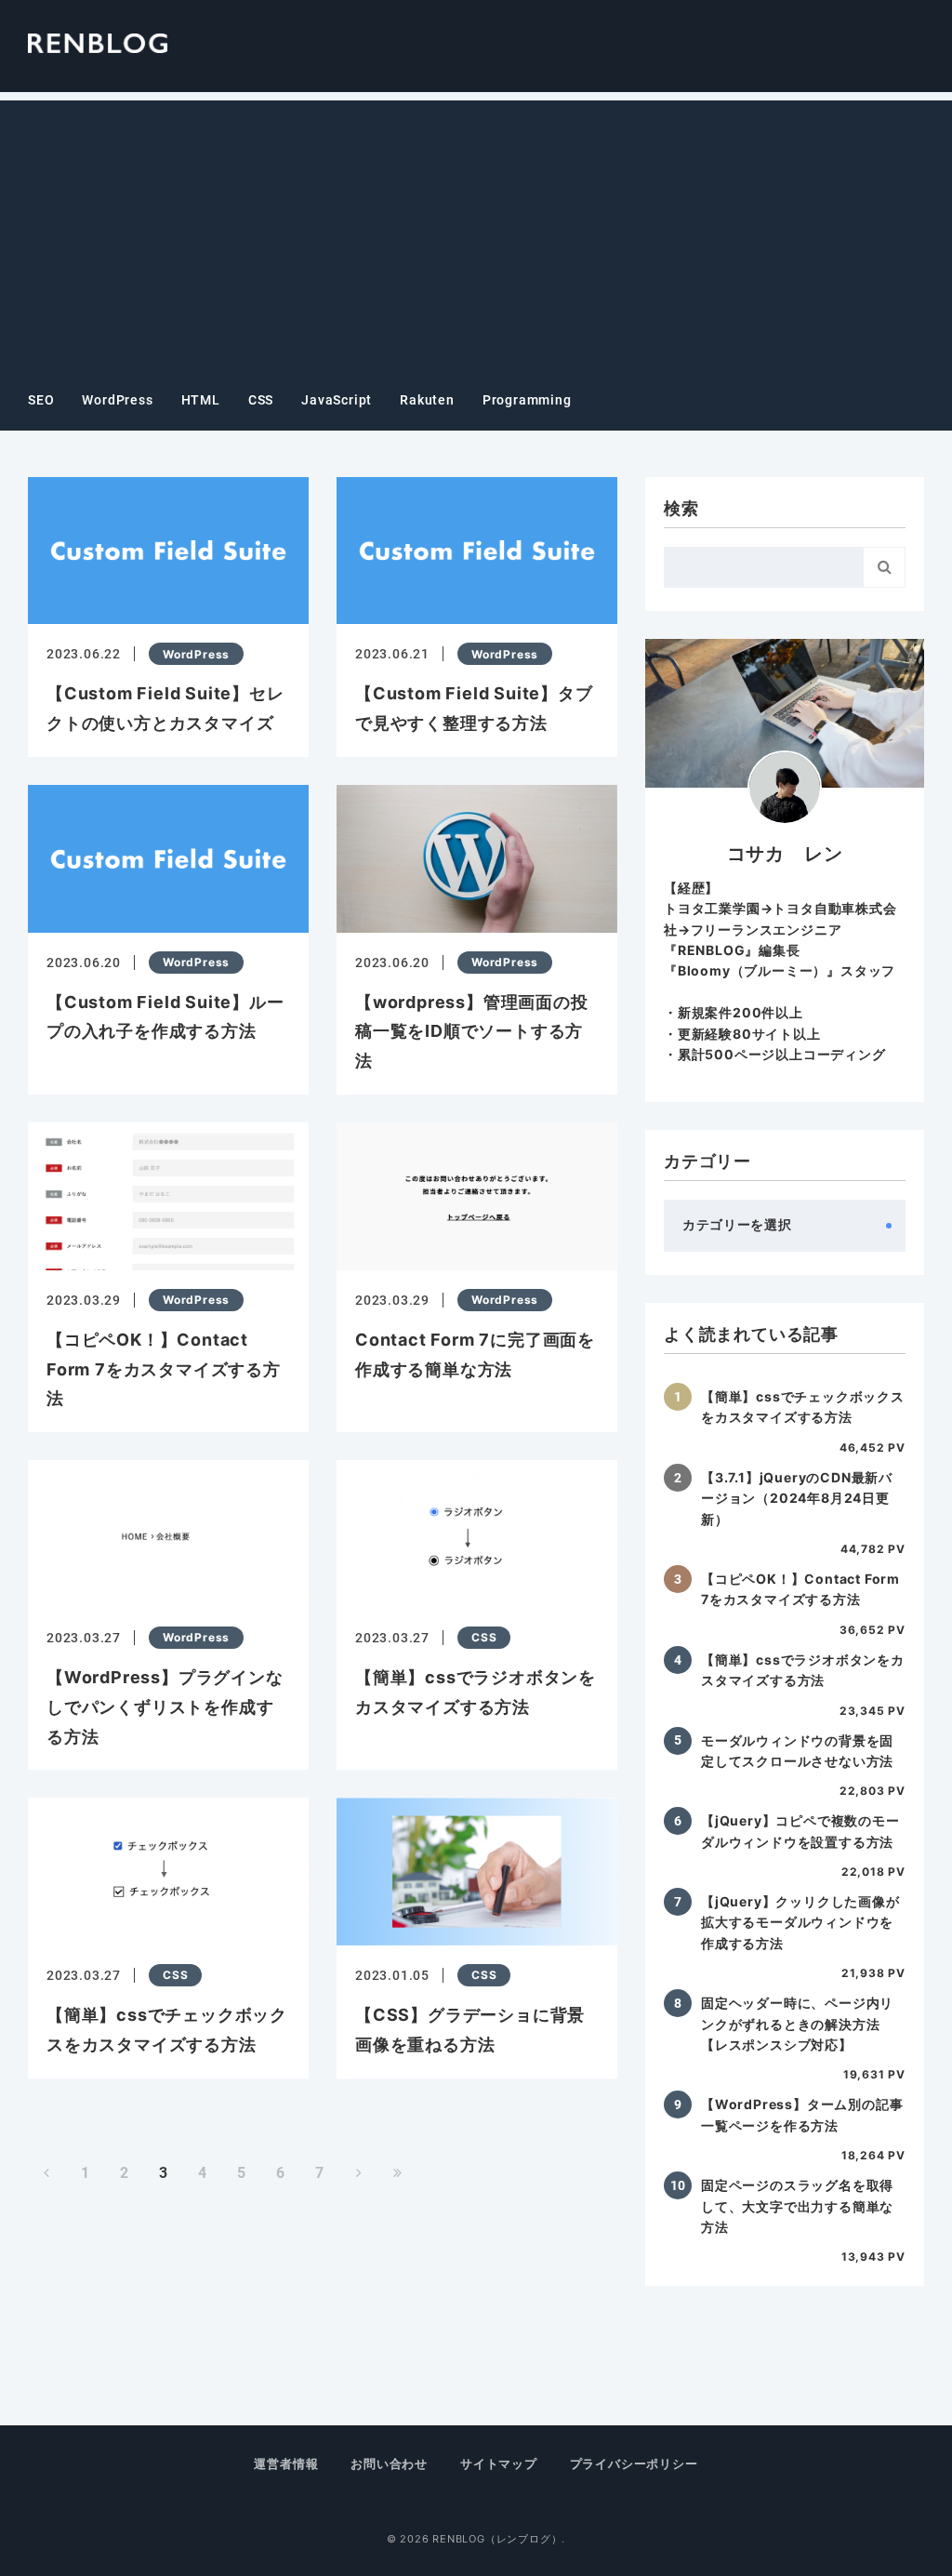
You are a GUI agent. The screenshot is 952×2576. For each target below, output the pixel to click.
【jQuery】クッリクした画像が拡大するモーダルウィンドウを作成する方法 (800, 1922)
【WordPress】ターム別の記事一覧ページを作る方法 (802, 2114)
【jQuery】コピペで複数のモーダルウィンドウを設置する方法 (800, 1831)
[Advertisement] (476, 231)
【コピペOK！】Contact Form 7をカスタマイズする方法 (800, 1589)
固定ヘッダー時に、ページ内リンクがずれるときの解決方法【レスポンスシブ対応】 (797, 2024)
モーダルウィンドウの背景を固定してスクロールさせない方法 (797, 1751)
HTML (201, 400)
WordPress (117, 400)
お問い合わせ (389, 2463)
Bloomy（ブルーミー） (752, 970)
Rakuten (427, 400)
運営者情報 (286, 2463)
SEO (41, 400)
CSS (261, 400)
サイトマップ (499, 2463)
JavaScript (337, 400)
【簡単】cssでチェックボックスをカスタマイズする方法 (803, 1407)
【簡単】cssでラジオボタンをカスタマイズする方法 (803, 1670)
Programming (527, 400)
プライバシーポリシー (634, 2463)
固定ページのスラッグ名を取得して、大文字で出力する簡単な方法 (797, 2206)
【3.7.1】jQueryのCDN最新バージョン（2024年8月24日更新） (797, 1498)
